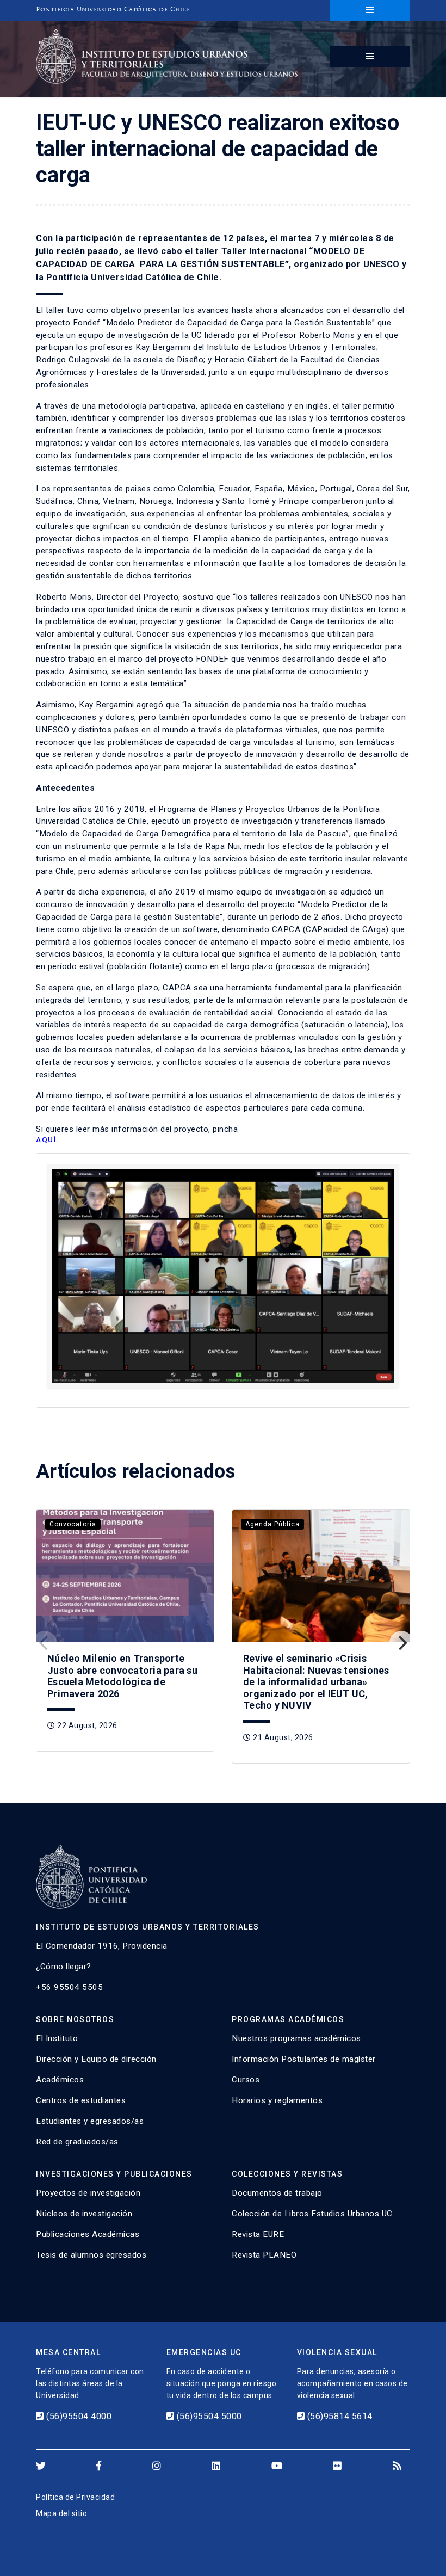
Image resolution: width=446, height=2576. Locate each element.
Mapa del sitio (61, 2513)
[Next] (401, 1643)
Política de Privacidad (75, 2497)
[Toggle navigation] (370, 10)
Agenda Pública (272, 1524)
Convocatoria (73, 1524)
